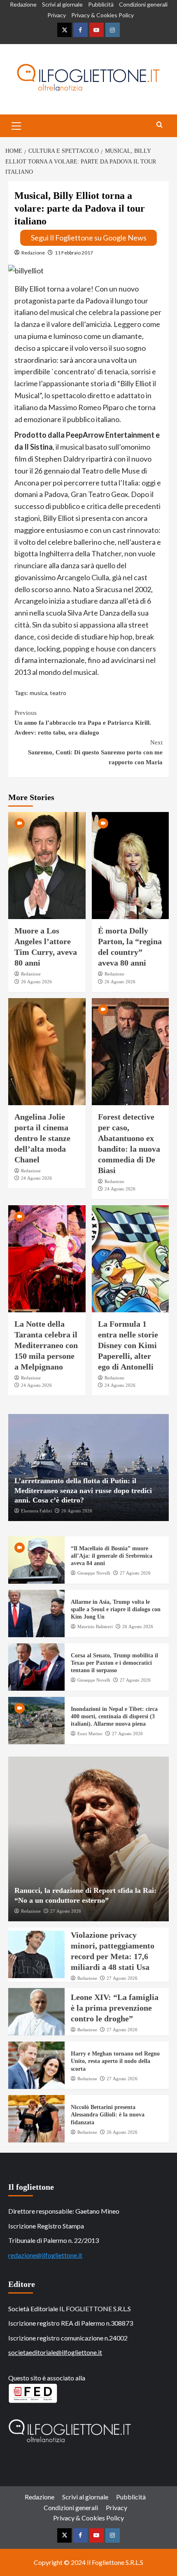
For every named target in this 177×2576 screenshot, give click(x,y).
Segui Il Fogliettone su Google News (89, 238)
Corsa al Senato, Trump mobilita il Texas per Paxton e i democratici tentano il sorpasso (114, 1663)
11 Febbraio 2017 (74, 253)
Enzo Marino (90, 1734)
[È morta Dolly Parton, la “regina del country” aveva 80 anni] (130, 866)
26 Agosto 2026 (36, 982)
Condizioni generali (143, 4)
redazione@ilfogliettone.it (45, 2255)
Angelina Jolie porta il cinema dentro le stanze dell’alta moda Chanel (42, 1138)
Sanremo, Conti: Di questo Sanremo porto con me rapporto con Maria (95, 752)
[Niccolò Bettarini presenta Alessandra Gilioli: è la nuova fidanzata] (36, 2119)
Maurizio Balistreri (95, 1626)
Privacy (57, 15)
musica (38, 693)
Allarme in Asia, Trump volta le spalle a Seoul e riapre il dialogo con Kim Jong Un (116, 1609)
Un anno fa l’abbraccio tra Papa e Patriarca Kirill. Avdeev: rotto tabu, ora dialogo (83, 723)
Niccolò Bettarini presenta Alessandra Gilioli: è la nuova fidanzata (108, 2115)
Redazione (23, 4)
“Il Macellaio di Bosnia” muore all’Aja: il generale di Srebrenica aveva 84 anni (112, 1556)
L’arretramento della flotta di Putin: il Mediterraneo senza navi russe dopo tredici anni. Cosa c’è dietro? (83, 1490)
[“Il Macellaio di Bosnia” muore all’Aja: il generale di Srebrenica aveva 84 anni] (36, 1560)
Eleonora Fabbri (36, 1511)
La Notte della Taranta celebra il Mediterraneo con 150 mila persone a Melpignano (46, 1345)
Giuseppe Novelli (94, 1573)
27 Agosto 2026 (135, 1573)
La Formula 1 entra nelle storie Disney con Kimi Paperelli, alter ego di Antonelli (128, 1345)
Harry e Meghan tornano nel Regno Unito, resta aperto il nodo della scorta (115, 2061)
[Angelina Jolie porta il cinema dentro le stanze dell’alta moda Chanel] (47, 1052)
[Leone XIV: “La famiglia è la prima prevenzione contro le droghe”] (36, 2012)
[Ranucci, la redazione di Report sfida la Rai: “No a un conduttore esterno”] (88, 1839)
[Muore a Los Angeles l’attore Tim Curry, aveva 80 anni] (47, 866)
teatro (58, 693)
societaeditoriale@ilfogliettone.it (55, 2352)
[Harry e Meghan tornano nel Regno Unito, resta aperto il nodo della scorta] (36, 2065)
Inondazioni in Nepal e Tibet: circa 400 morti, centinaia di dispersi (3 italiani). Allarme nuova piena (114, 1716)
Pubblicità (101, 4)
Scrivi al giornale (62, 4)
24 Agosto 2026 (36, 1178)
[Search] (160, 125)
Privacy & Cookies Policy (102, 15)
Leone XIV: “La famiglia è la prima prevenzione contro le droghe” (115, 2008)
